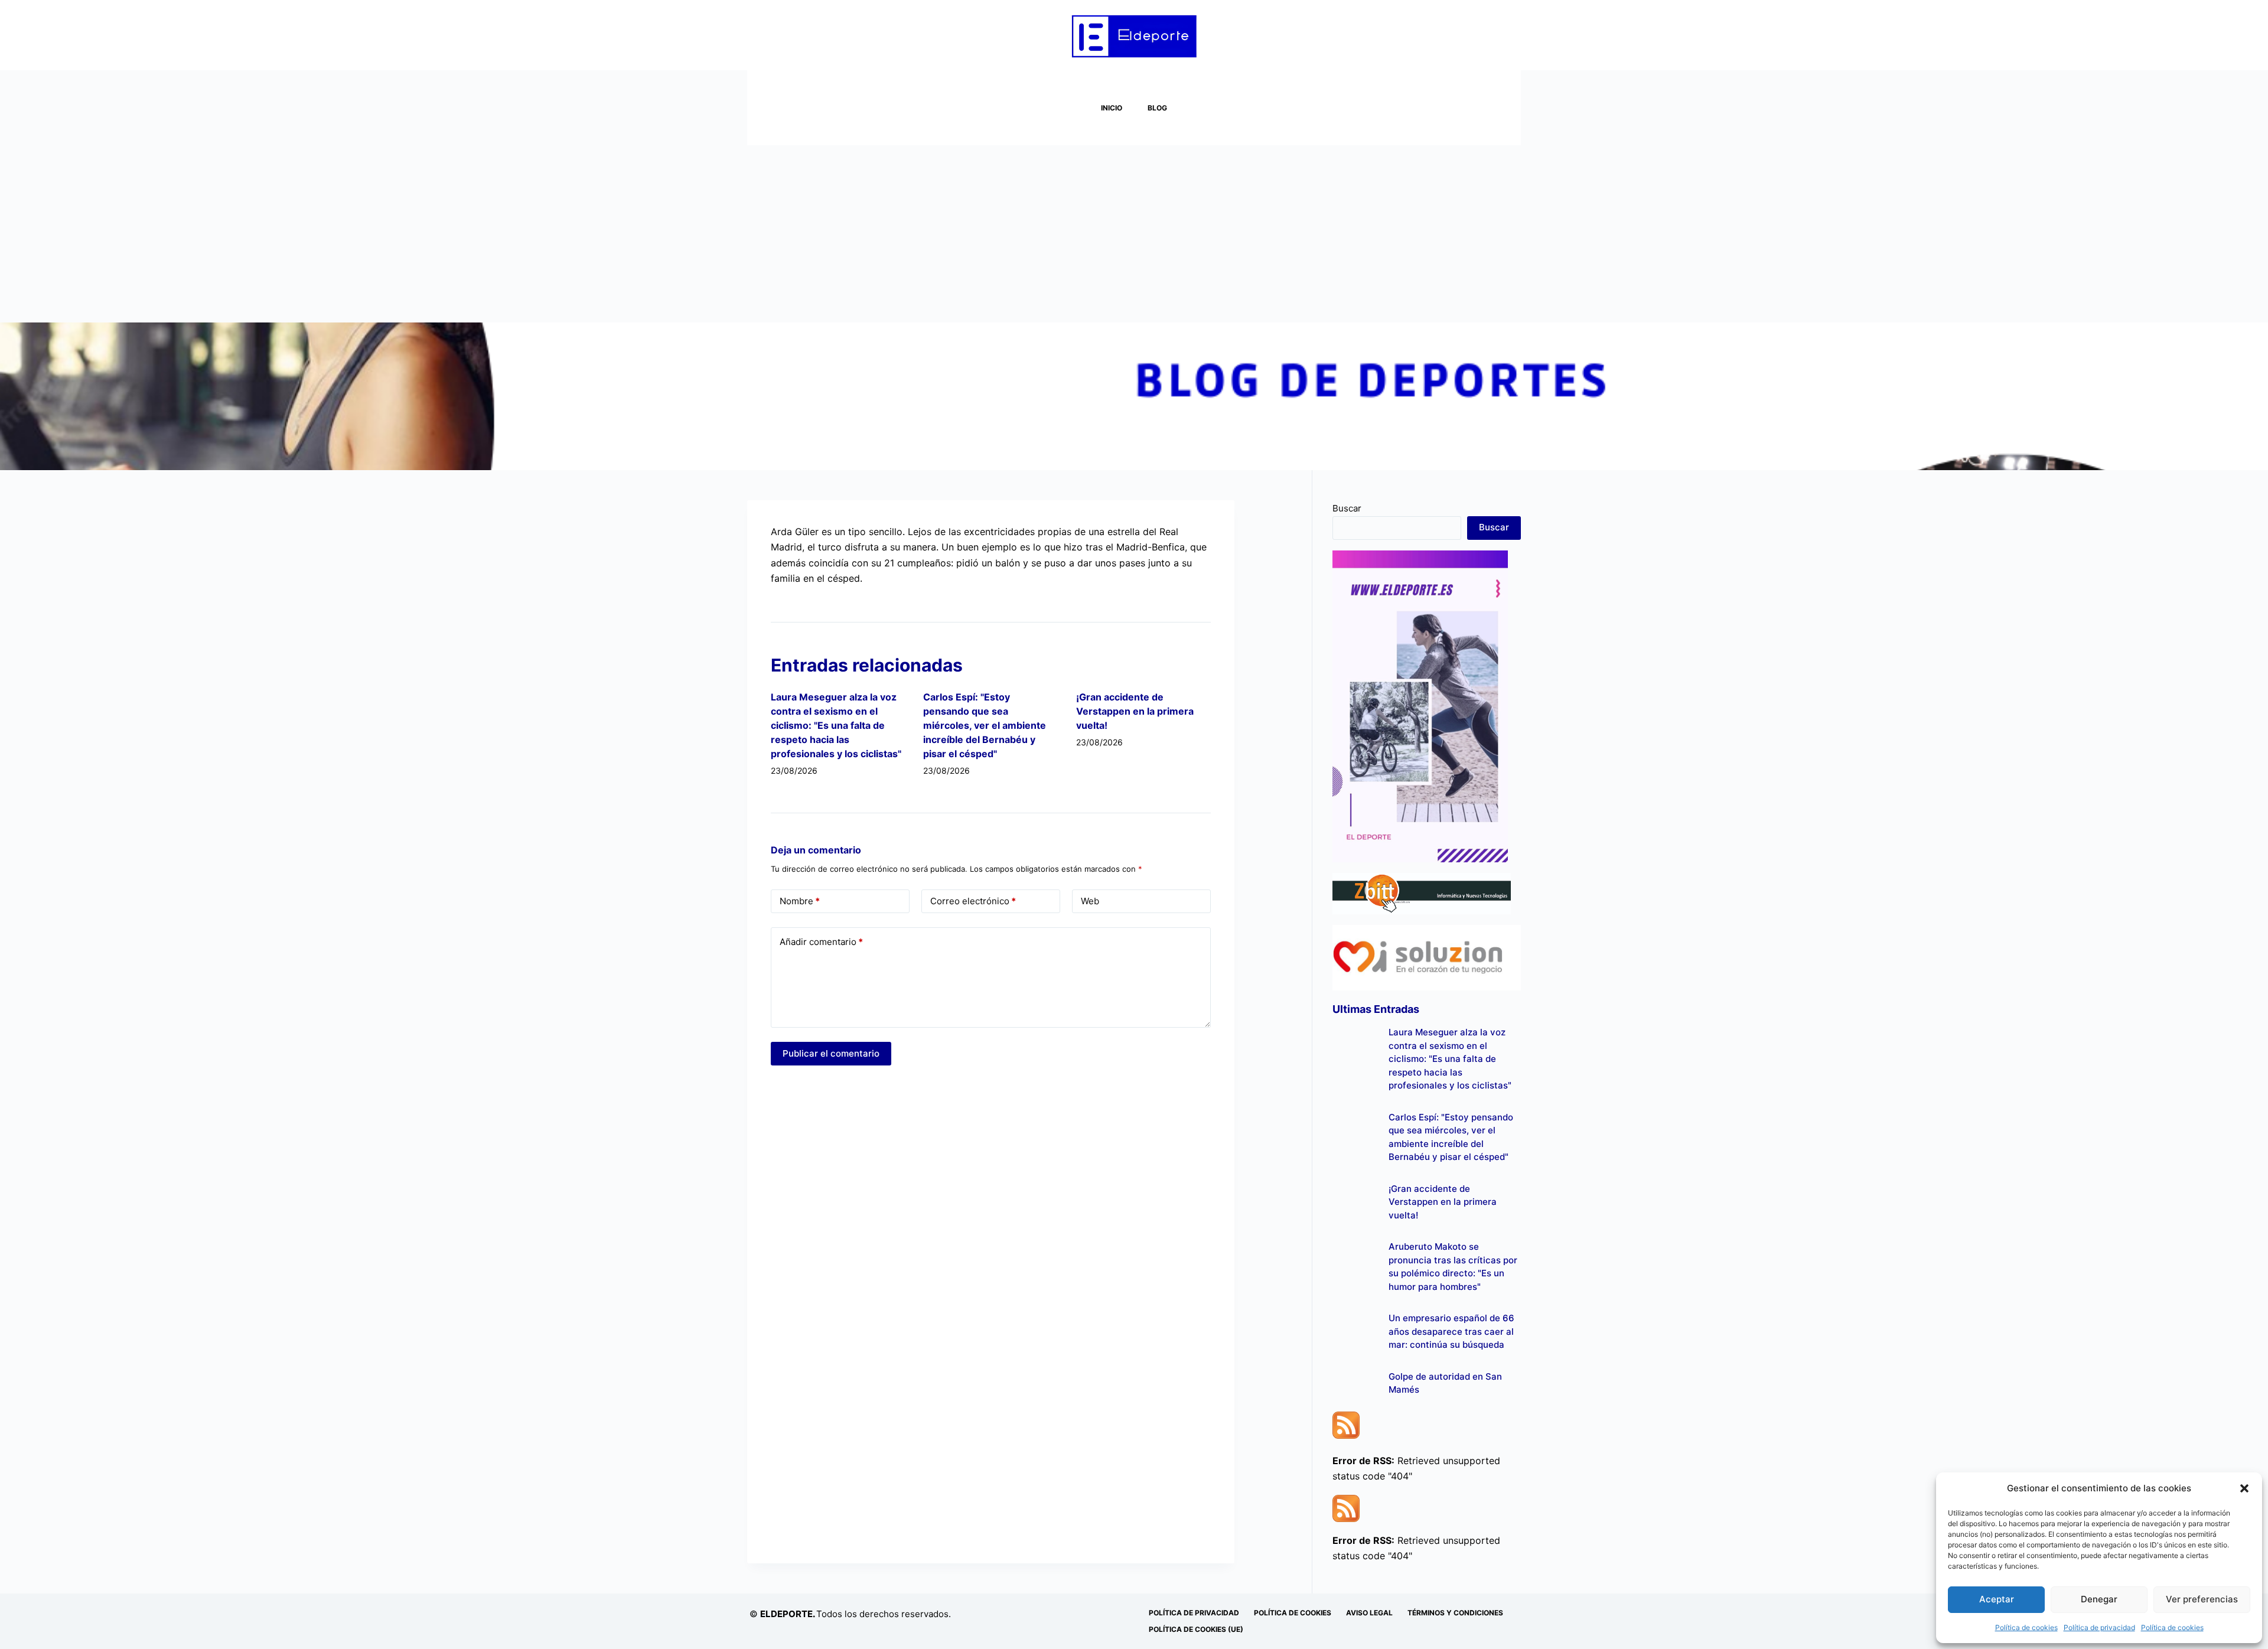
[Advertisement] (1134, 234)
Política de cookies (2026, 1627)
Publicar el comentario (831, 1053)
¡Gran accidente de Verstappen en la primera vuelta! (1135, 711)
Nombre (800, 901)
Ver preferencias (2202, 1599)
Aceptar (1997, 1599)
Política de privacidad (2099, 1627)
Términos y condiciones (1455, 1613)
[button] (2244, 1488)
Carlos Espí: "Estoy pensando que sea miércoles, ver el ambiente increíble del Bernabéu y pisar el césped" (985, 725)
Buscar (1347, 508)
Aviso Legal (1369, 1613)
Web (1090, 901)
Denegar (2099, 1599)
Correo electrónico (973, 901)
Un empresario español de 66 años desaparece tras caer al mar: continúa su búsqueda (1451, 1331)
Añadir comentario (821, 942)
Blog (1157, 108)
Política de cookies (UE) (1196, 1629)
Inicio (1112, 108)
